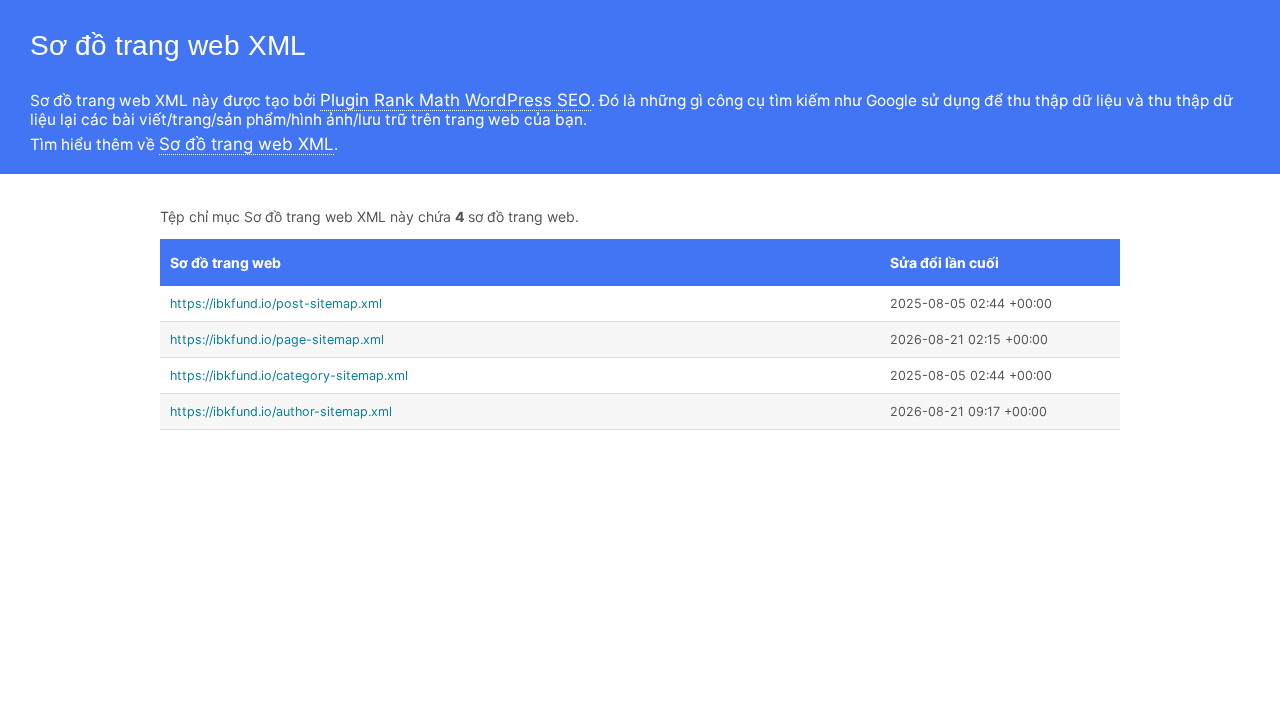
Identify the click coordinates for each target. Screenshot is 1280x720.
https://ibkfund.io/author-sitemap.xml (281, 411)
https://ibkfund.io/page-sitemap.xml (277, 339)
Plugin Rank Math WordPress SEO (455, 100)
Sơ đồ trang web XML (246, 144)
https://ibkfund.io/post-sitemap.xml (276, 303)
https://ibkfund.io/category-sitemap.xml (289, 375)
